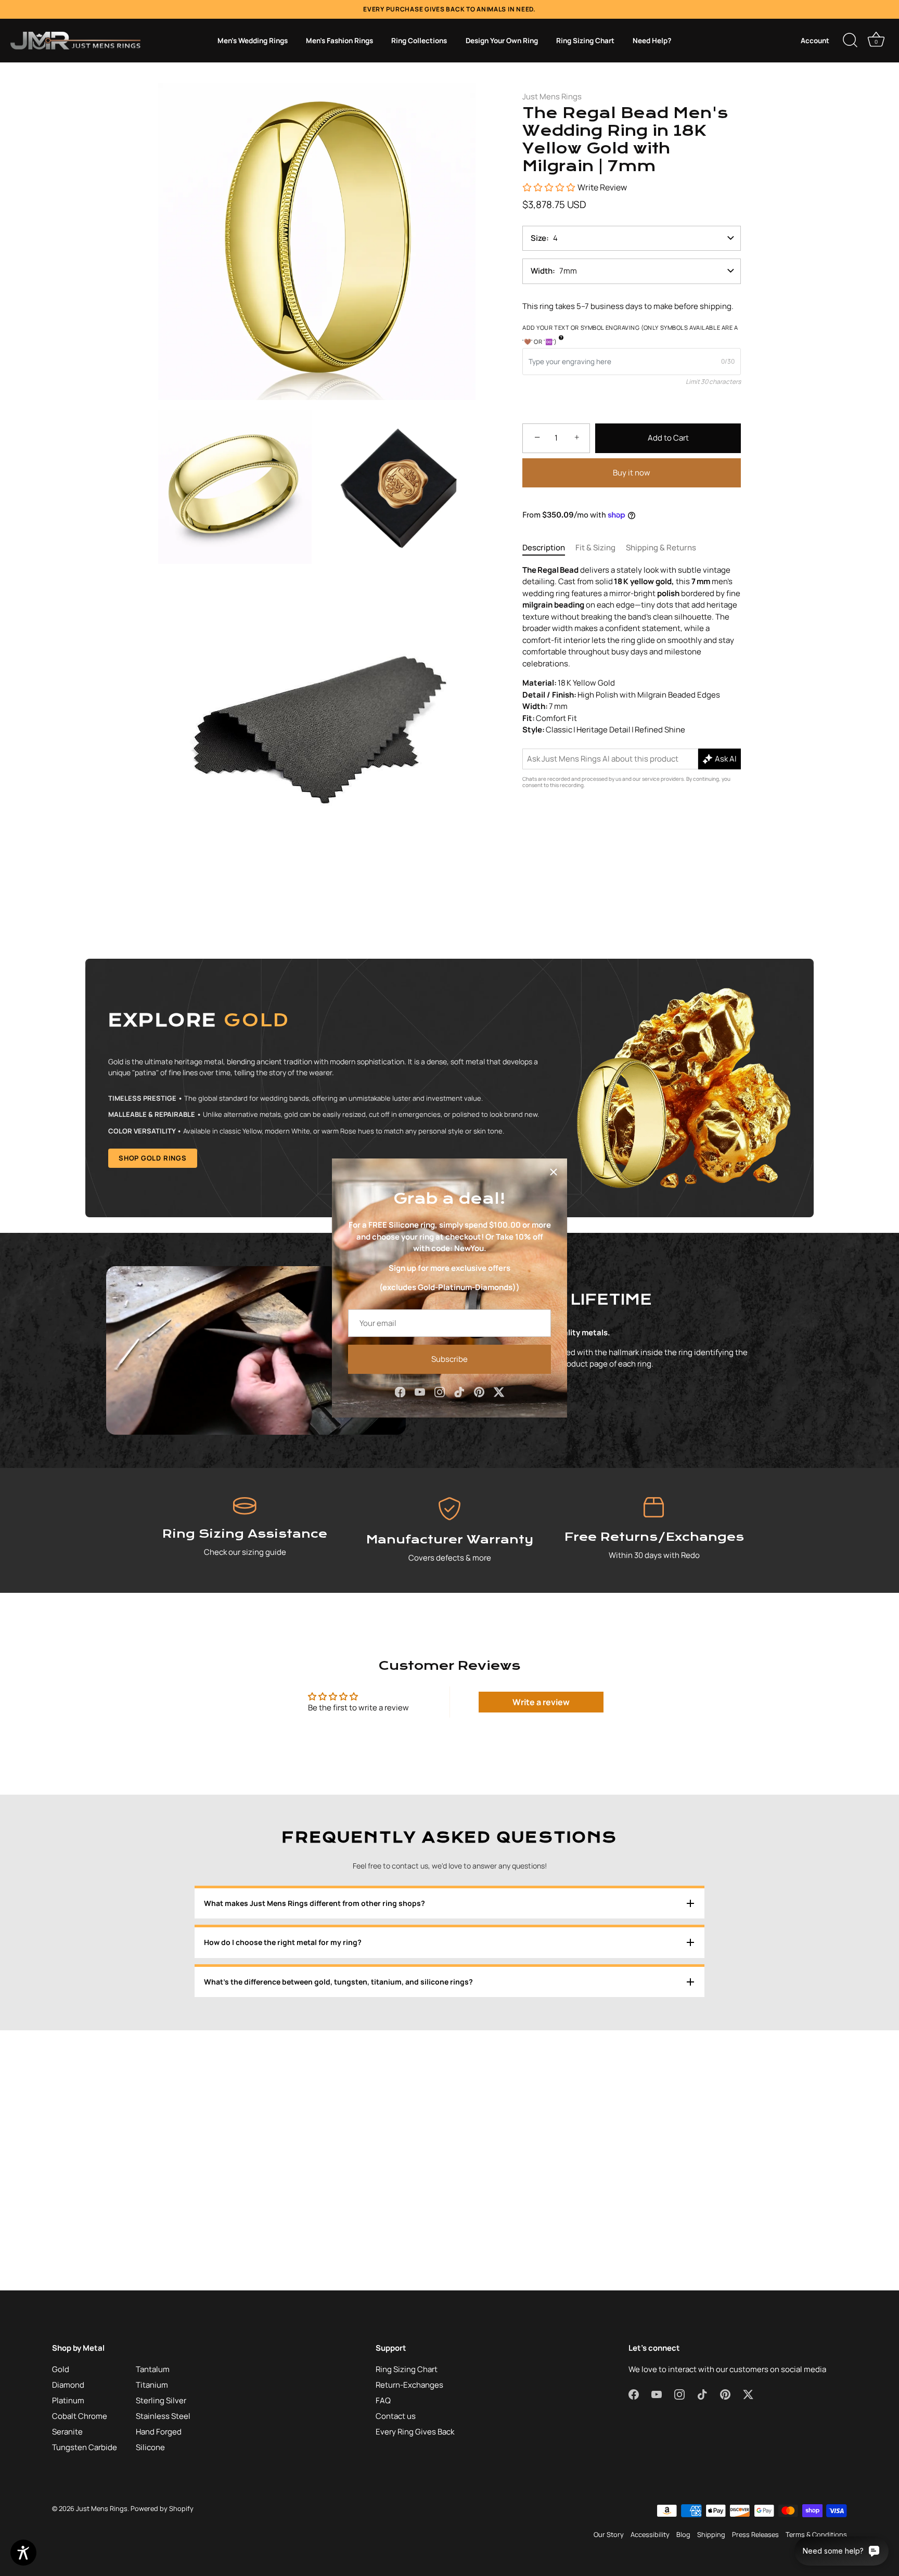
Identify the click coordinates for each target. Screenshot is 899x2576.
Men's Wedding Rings (253, 41)
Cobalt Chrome (80, 2416)
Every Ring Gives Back (415, 2432)
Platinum (68, 2400)
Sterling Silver (161, 2400)
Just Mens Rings (552, 96)
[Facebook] (400, 1391)
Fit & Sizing (595, 548)
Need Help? (652, 41)
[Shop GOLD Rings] (449, 1088)
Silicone (150, 2447)
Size (538, 238)
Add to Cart (668, 438)
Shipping (711, 2534)
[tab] (549, 548)
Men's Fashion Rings (339, 41)
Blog (683, 2534)
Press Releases (755, 2534)
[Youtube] (420, 1391)
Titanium (152, 2385)
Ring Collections (419, 41)
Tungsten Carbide (85, 2447)
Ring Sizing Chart (585, 41)
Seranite (67, 2432)
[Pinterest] (479, 1391)
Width (542, 271)
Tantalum (153, 2369)
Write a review (541, 1702)
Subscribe (449, 1359)
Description (544, 548)
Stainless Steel (163, 2416)
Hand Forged (159, 2432)
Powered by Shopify (162, 2508)
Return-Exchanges (409, 2385)
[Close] (554, 1172)
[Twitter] (499, 1391)
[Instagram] (440, 1391)
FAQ (383, 2400)
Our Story (609, 2534)
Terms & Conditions (816, 2534)
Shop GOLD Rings (153, 1158)
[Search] (850, 41)
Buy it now (632, 472)
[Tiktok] (459, 1391)
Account (815, 41)
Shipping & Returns (661, 548)
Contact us (396, 2416)
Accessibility (650, 2534)
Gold (61, 2369)
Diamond (68, 2385)
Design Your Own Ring (502, 41)
